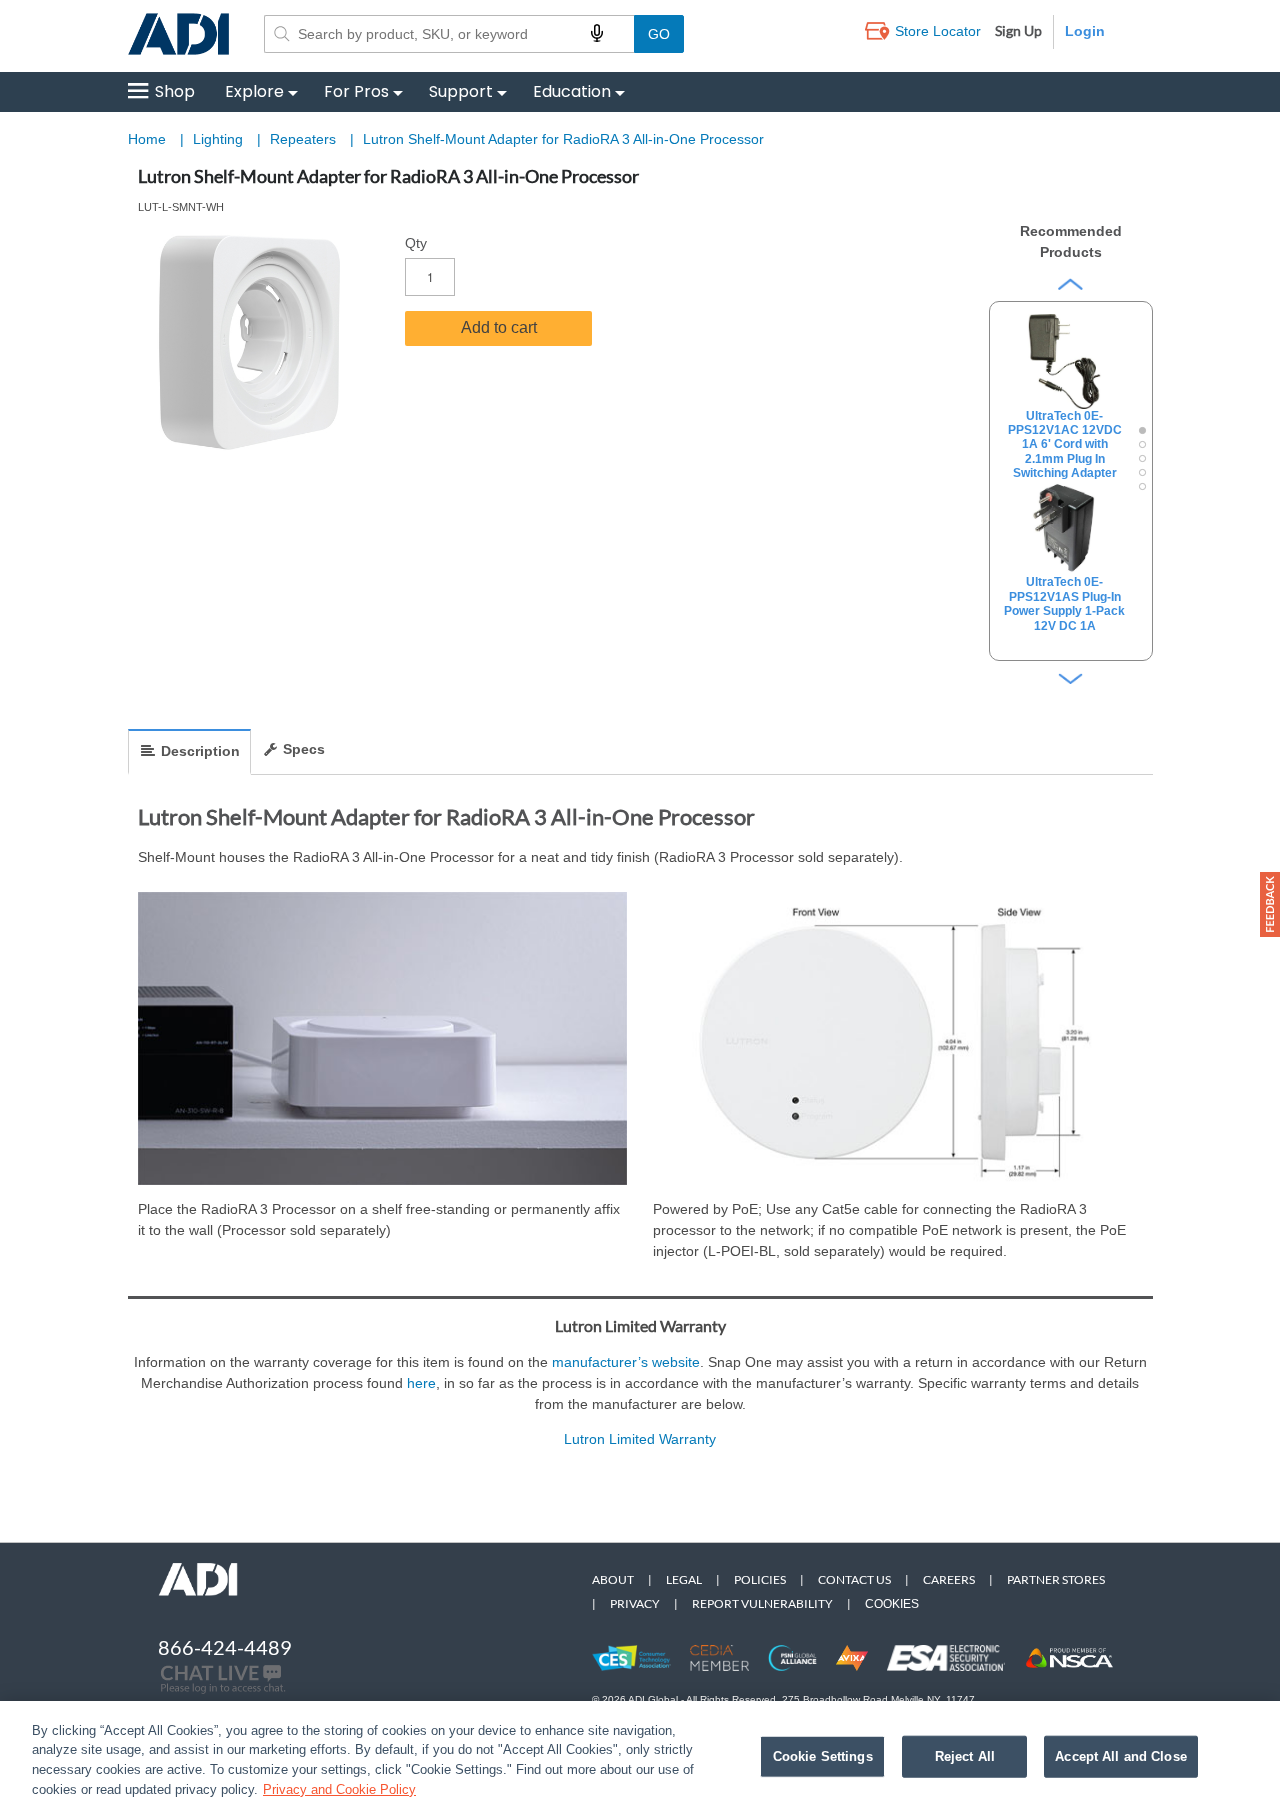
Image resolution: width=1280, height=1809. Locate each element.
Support (461, 91)
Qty (416, 243)
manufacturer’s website (626, 1362)
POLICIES (760, 1579)
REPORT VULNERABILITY (762, 1603)
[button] (1270, 904)
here (421, 1383)
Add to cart (499, 327)
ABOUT (613, 1579)
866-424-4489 (225, 1647)
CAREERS (949, 1579)
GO (659, 34)
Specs (304, 749)
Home (147, 139)
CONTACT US (854, 1579)
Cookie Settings (823, 1756)
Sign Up (1018, 30)
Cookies (892, 1604)
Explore (254, 91)
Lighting (220, 139)
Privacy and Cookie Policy (339, 1788)
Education (572, 91)
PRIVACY (635, 1603)
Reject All (965, 1756)
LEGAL (684, 1579)
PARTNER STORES (1056, 1579)
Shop (175, 91)
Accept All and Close (1121, 1756)
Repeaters (305, 139)
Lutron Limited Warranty (640, 1439)
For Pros (356, 91)
